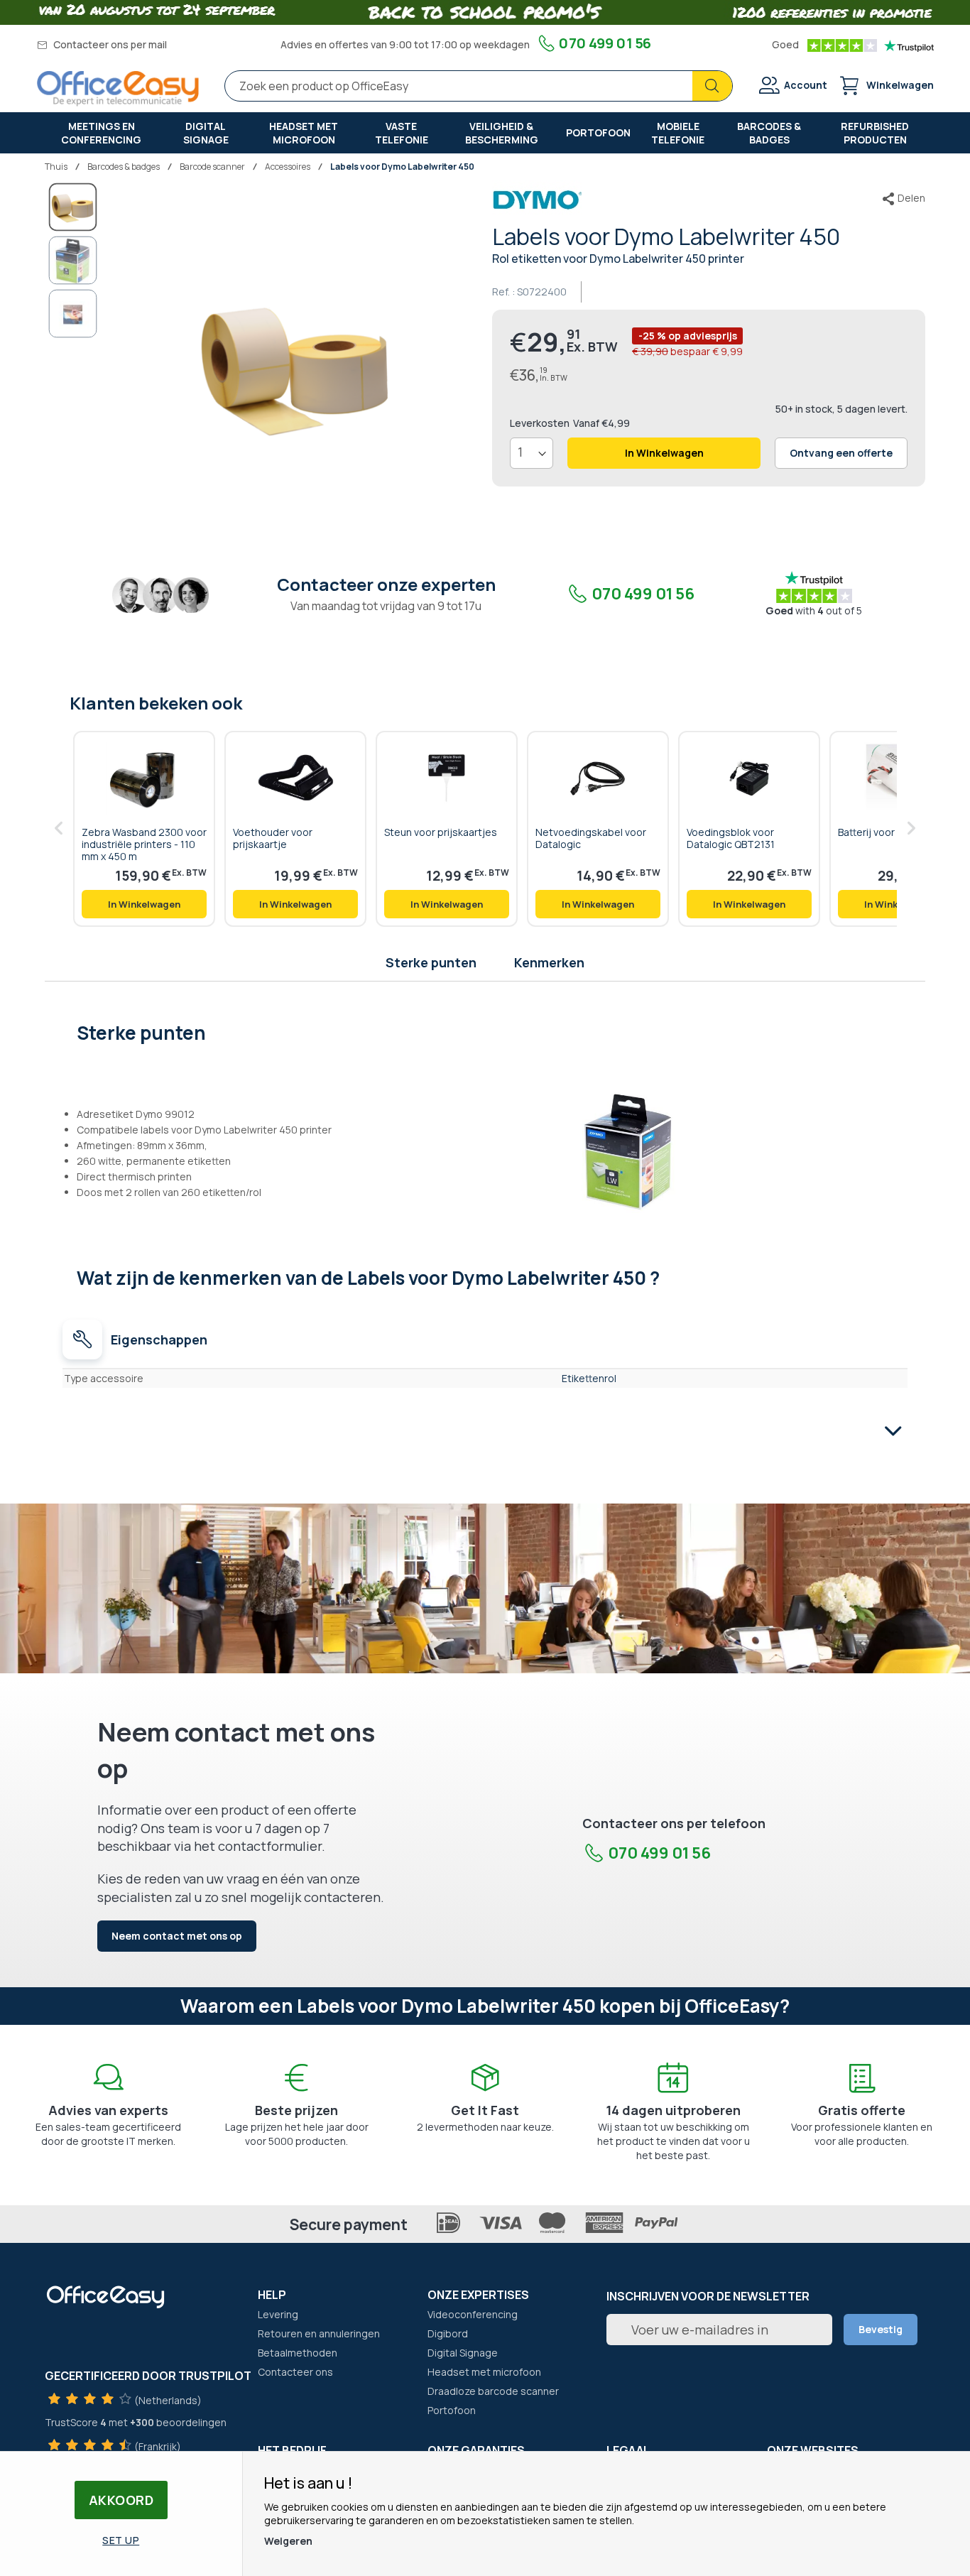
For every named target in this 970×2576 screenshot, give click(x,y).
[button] (73, 260)
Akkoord (121, 2500)
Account (806, 85)
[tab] (485, 1031)
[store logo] (118, 88)
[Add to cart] (144, 904)
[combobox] (479, 86)
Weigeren (288, 2541)
